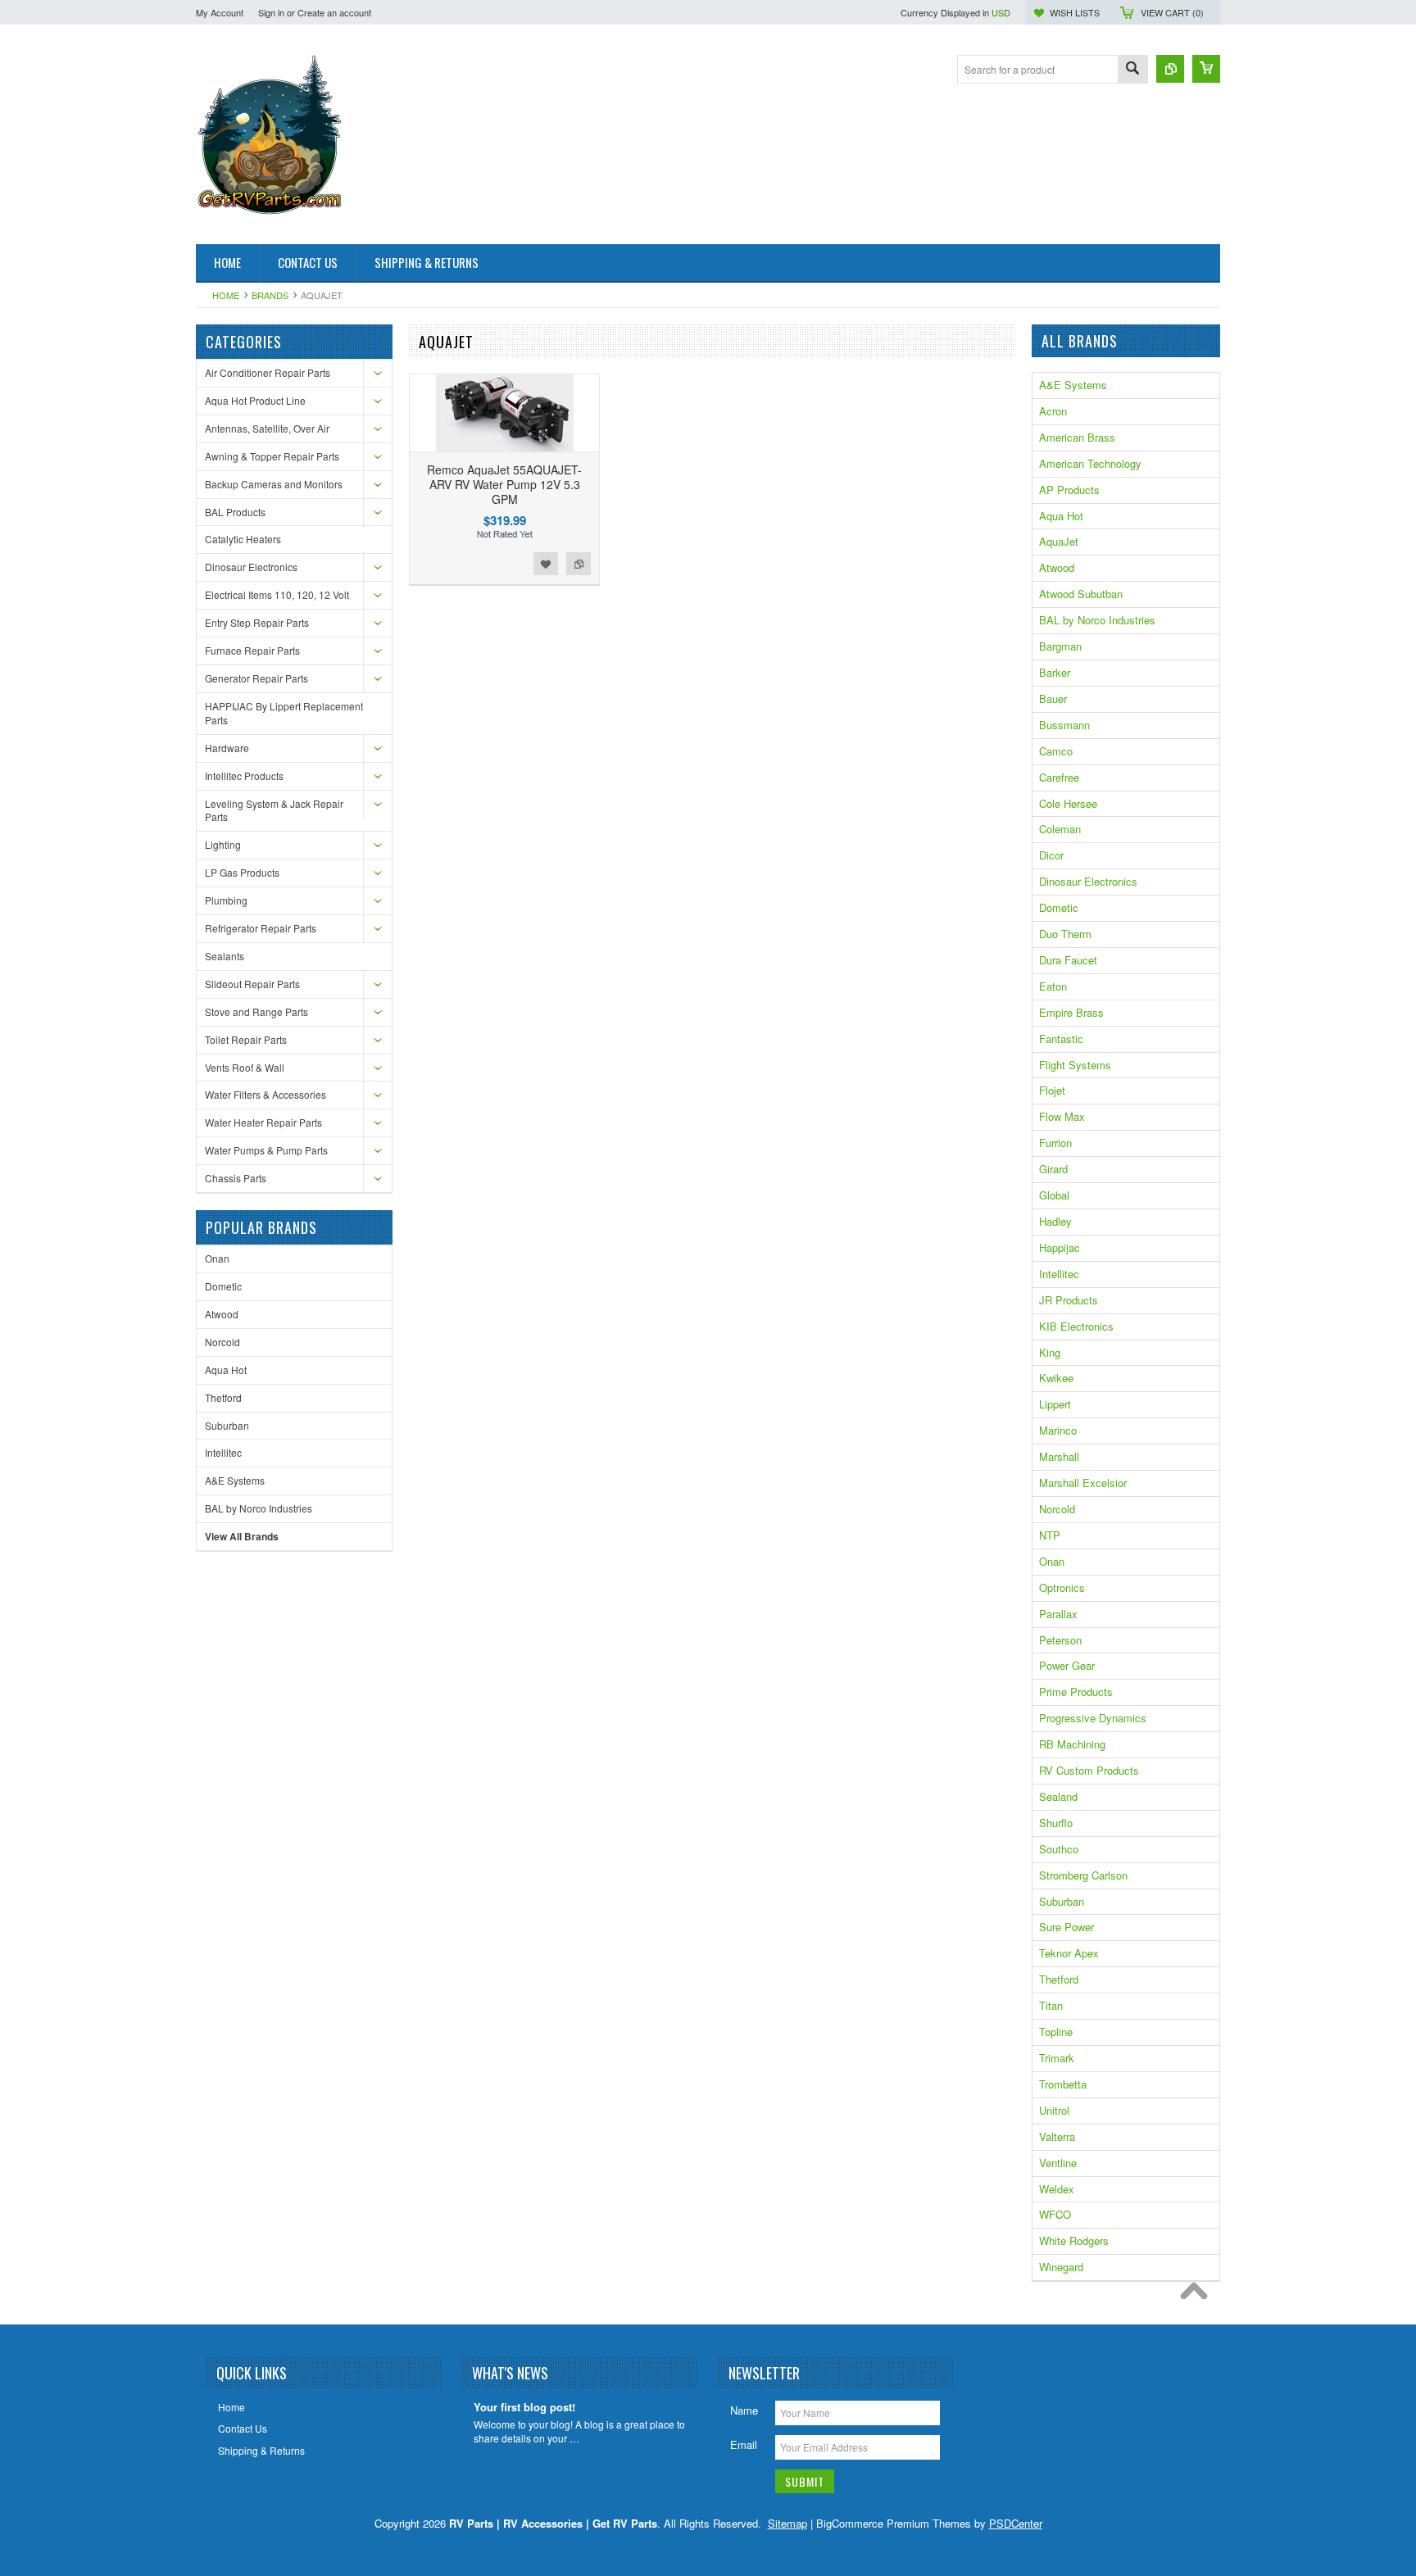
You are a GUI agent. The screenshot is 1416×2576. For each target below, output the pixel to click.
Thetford (223, 1397)
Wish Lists (1075, 12)
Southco (1059, 1849)
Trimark (1057, 2058)
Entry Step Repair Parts (257, 622)
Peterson (1060, 1640)
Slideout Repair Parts (252, 984)
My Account (220, 12)
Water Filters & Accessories (265, 1094)
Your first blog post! (524, 2408)
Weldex (1057, 2189)
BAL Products (235, 512)
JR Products (1069, 1300)
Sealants (225, 956)
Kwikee (1056, 1378)
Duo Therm (1065, 934)
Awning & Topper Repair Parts (272, 456)
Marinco (1058, 1430)
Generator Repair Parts (256, 678)
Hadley (1055, 1221)
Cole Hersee (1068, 803)
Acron (1053, 411)
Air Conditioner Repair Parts (268, 372)
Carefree (1059, 777)
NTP (1050, 1535)
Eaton (1053, 986)
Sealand (1058, 1796)
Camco (1056, 751)
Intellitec (223, 1452)
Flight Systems (1075, 1065)
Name (744, 2410)
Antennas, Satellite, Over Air (267, 428)
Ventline (1058, 2163)
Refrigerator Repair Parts (261, 928)
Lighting (223, 844)
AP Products (1069, 490)
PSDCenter (1016, 2523)
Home (226, 295)
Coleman (1060, 829)
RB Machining (1072, 1744)
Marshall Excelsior (1083, 1483)
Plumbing (226, 900)
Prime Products (1076, 1692)
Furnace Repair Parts (252, 650)
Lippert (1055, 1404)
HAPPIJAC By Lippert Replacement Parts (284, 713)
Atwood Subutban (1081, 594)
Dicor (1051, 855)
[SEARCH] (1132, 70)
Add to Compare (579, 564)
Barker (1055, 672)
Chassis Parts (236, 1178)
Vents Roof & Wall (245, 1067)
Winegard (1061, 2267)
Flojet (1052, 1090)
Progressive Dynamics (1093, 1718)
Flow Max (1062, 1116)
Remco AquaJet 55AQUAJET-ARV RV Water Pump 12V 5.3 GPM (504, 484)
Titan (1051, 2005)
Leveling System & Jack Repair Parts (274, 810)
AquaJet (1059, 541)
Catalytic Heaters (243, 539)
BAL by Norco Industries (259, 1508)
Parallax (1058, 1614)
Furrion (1055, 1143)
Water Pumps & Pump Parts (266, 1150)
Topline (1056, 2032)
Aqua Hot (226, 1370)
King (1050, 1352)
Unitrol (1054, 2110)
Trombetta (1063, 2084)
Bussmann (1064, 725)
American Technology (1090, 463)
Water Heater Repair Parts (263, 1122)
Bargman (1060, 646)
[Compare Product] (1170, 69)
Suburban (227, 1425)
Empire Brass (1071, 1012)
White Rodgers (1074, 2240)
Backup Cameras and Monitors (274, 484)
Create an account (334, 12)
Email (744, 2444)
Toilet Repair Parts (246, 1039)
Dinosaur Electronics (251, 567)
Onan (217, 1258)
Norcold (222, 1342)
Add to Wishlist (546, 564)
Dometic (223, 1286)
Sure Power (1067, 1927)
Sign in (271, 12)
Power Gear (1067, 1665)
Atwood (222, 1314)
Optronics (1062, 1587)
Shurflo (1056, 1823)
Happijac (1060, 1247)
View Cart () (1172, 12)
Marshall (1059, 1456)
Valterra (1057, 2136)
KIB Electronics (1076, 1326)
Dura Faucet (1068, 960)
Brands (270, 295)
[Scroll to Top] (1198, 2295)
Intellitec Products (244, 776)
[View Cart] (1206, 69)
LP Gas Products (242, 872)
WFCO (1055, 2214)
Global (1054, 1195)
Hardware (227, 748)
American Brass (1077, 437)
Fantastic (1061, 1039)
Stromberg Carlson (1083, 1875)
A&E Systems (235, 1480)
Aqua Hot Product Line (255, 400)
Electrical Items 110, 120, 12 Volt (277, 594)
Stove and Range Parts (256, 1011)
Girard (1053, 1169)
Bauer (1053, 698)
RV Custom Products (1089, 1770)
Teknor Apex (1069, 1953)
